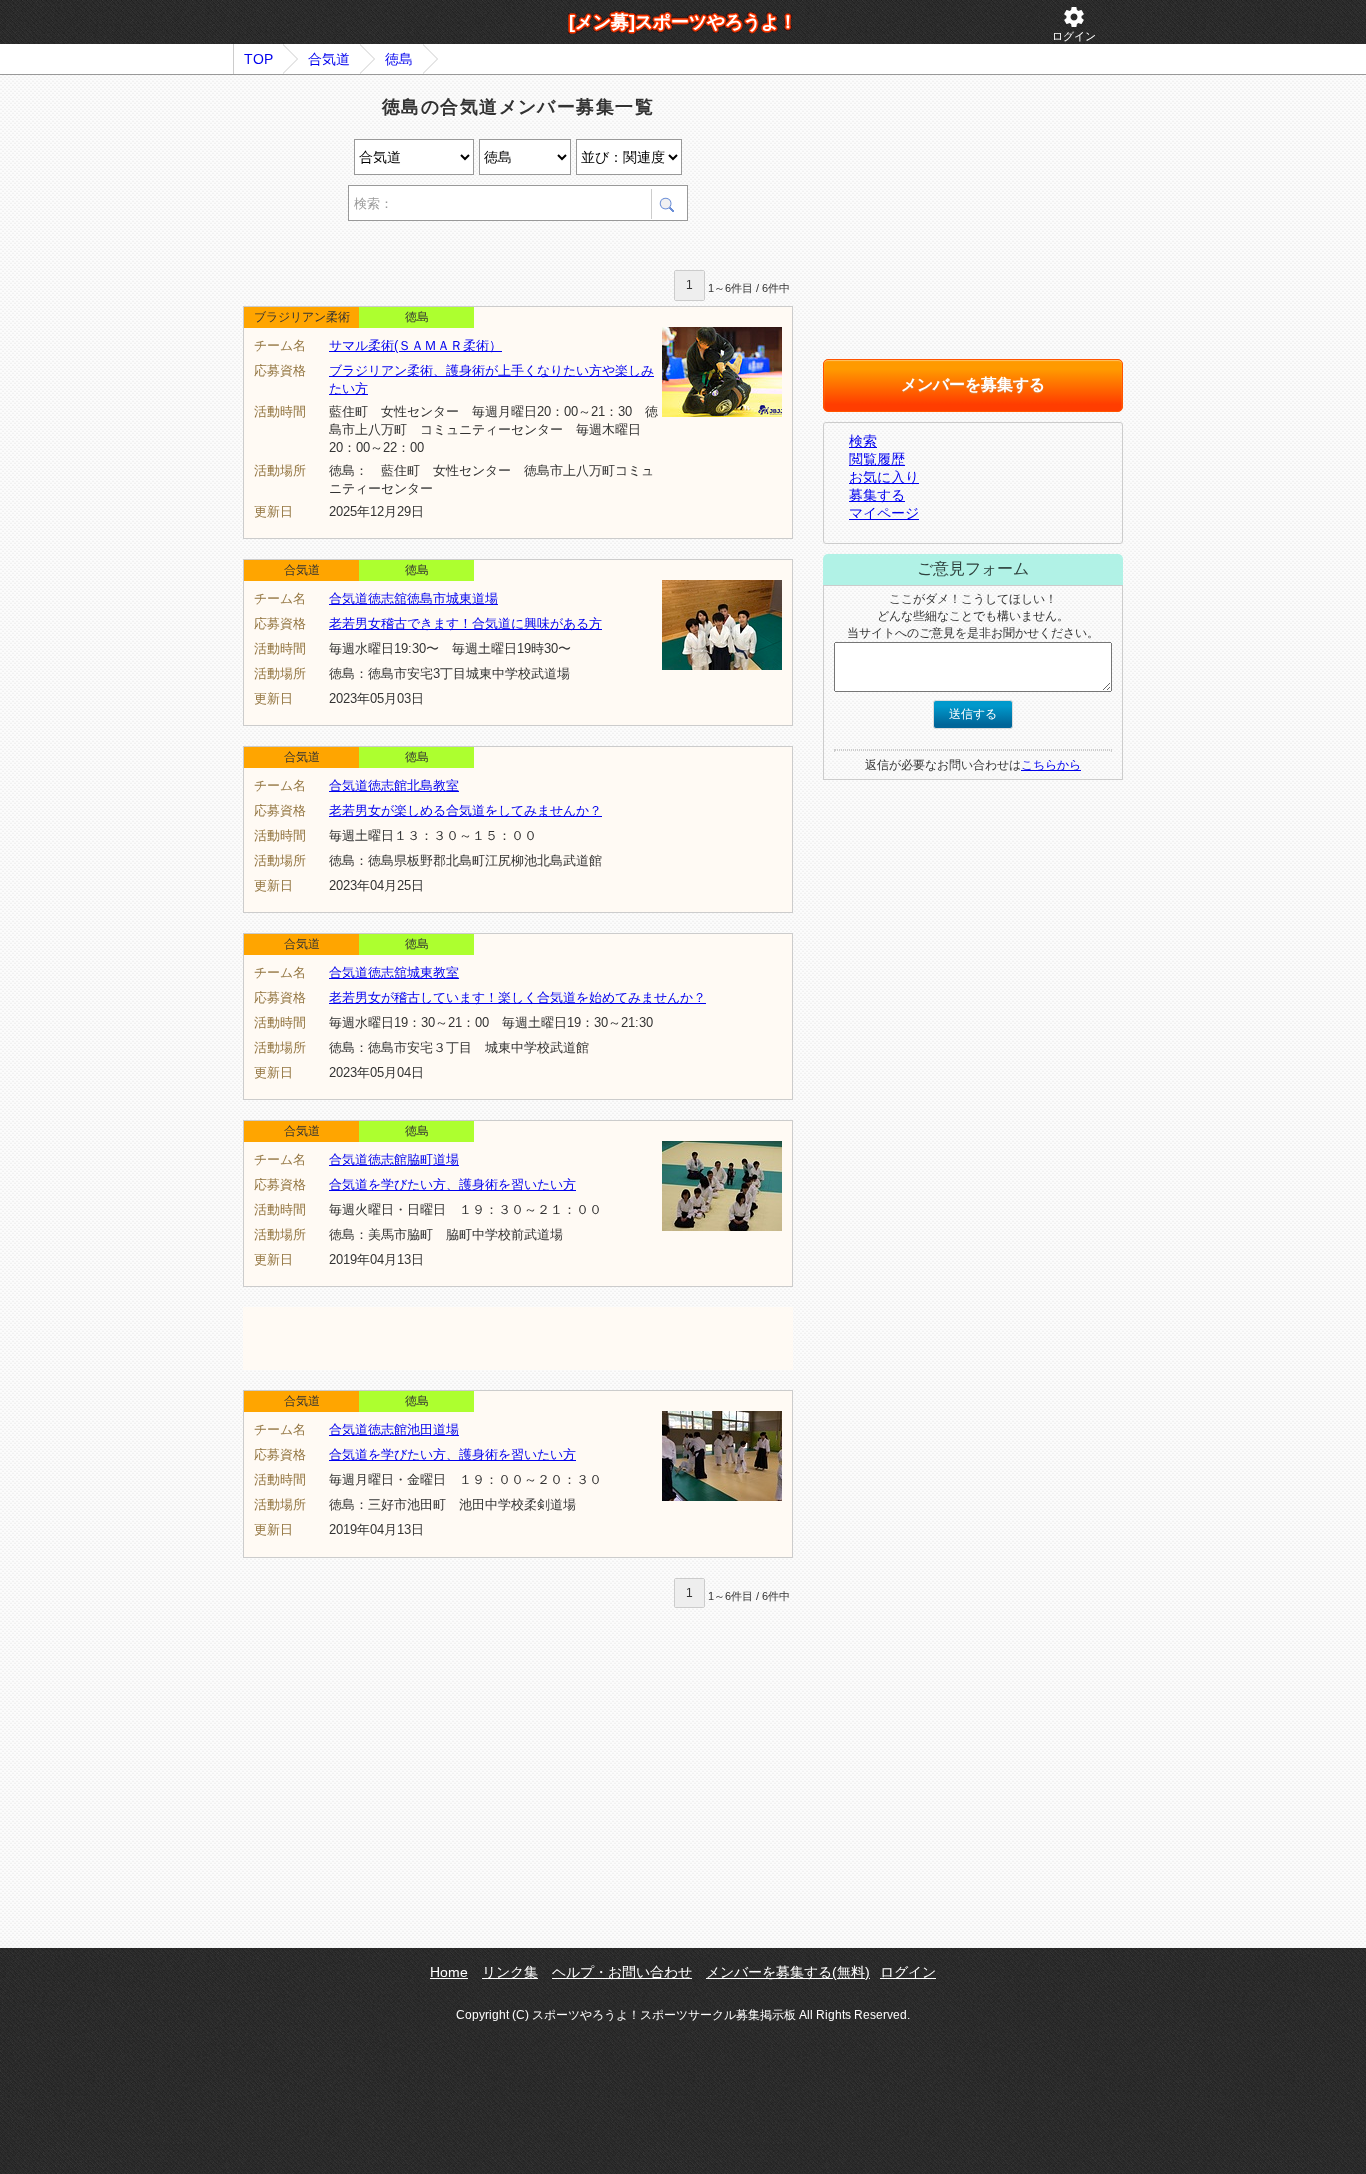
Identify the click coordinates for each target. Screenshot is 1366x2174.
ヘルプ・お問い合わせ (622, 1972)
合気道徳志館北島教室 (394, 785)
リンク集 (510, 1972)
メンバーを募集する (973, 384)
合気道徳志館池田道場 (394, 1429)
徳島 (399, 59)
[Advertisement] (477, 248)
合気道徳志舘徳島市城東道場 (413, 598)
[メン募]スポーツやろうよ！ (683, 22)
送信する (973, 714)
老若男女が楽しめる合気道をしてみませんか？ (465, 810)
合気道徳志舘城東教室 (394, 972)
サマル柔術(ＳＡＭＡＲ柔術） (415, 345)
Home (449, 1972)
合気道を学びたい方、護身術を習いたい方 (452, 1184)
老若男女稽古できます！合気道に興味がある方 (465, 623)
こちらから (1051, 765)
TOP (258, 59)
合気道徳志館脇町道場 (394, 1159)
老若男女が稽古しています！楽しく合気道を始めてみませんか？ (517, 997)
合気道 (329, 59)
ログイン (1074, 23)
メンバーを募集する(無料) (788, 1972)
